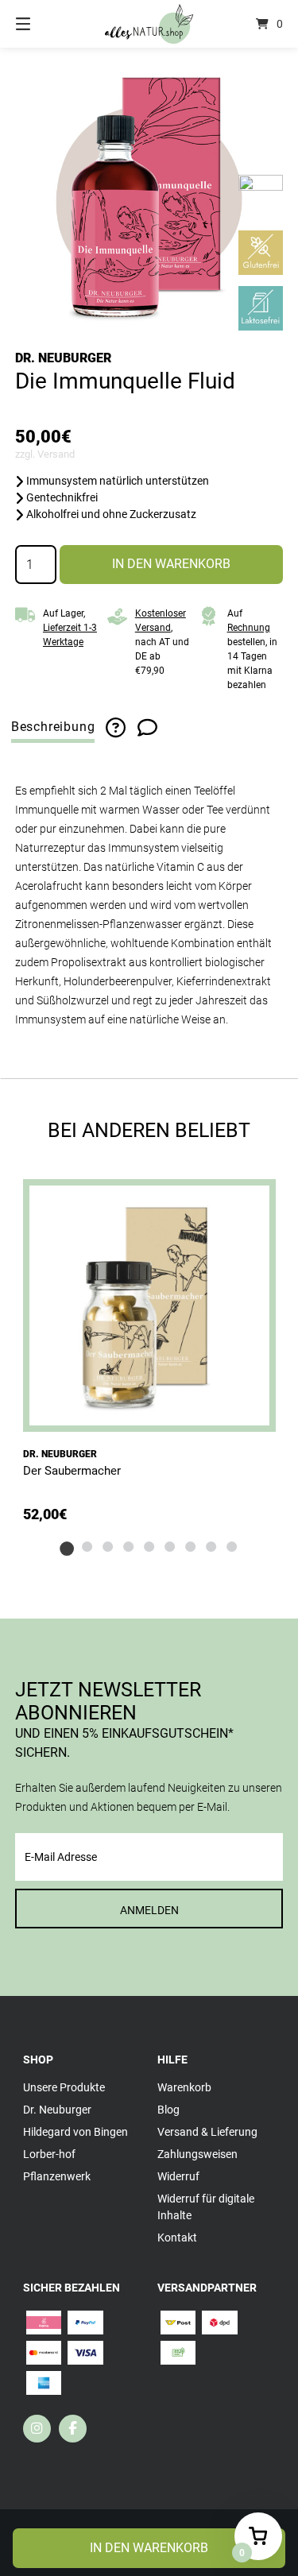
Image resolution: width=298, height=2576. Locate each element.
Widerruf (178, 2176)
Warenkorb (184, 2087)
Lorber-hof (49, 2154)
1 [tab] (67, 1546)
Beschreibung (53, 727)
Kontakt (177, 2238)
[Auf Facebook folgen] (73, 2429)
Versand (56, 454)
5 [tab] (149, 1546)
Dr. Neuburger (63, 358)
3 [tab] (108, 1546)
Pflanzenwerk (57, 2176)
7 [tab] (191, 1546)
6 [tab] (170, 1546)
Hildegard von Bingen (75, 2132)
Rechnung (249, 628)
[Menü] (42, 24)
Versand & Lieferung (207, 2132)
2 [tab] (87, 1546)
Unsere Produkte (64, 2087)
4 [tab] (129, 1546)
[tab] (53, 727)
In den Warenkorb (171, 564)
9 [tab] (232, 1546)
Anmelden (149, 1910)
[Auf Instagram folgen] (37, 2429)
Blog (168, 2110)
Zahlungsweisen (197, 2154)
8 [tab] (211, 1546)
